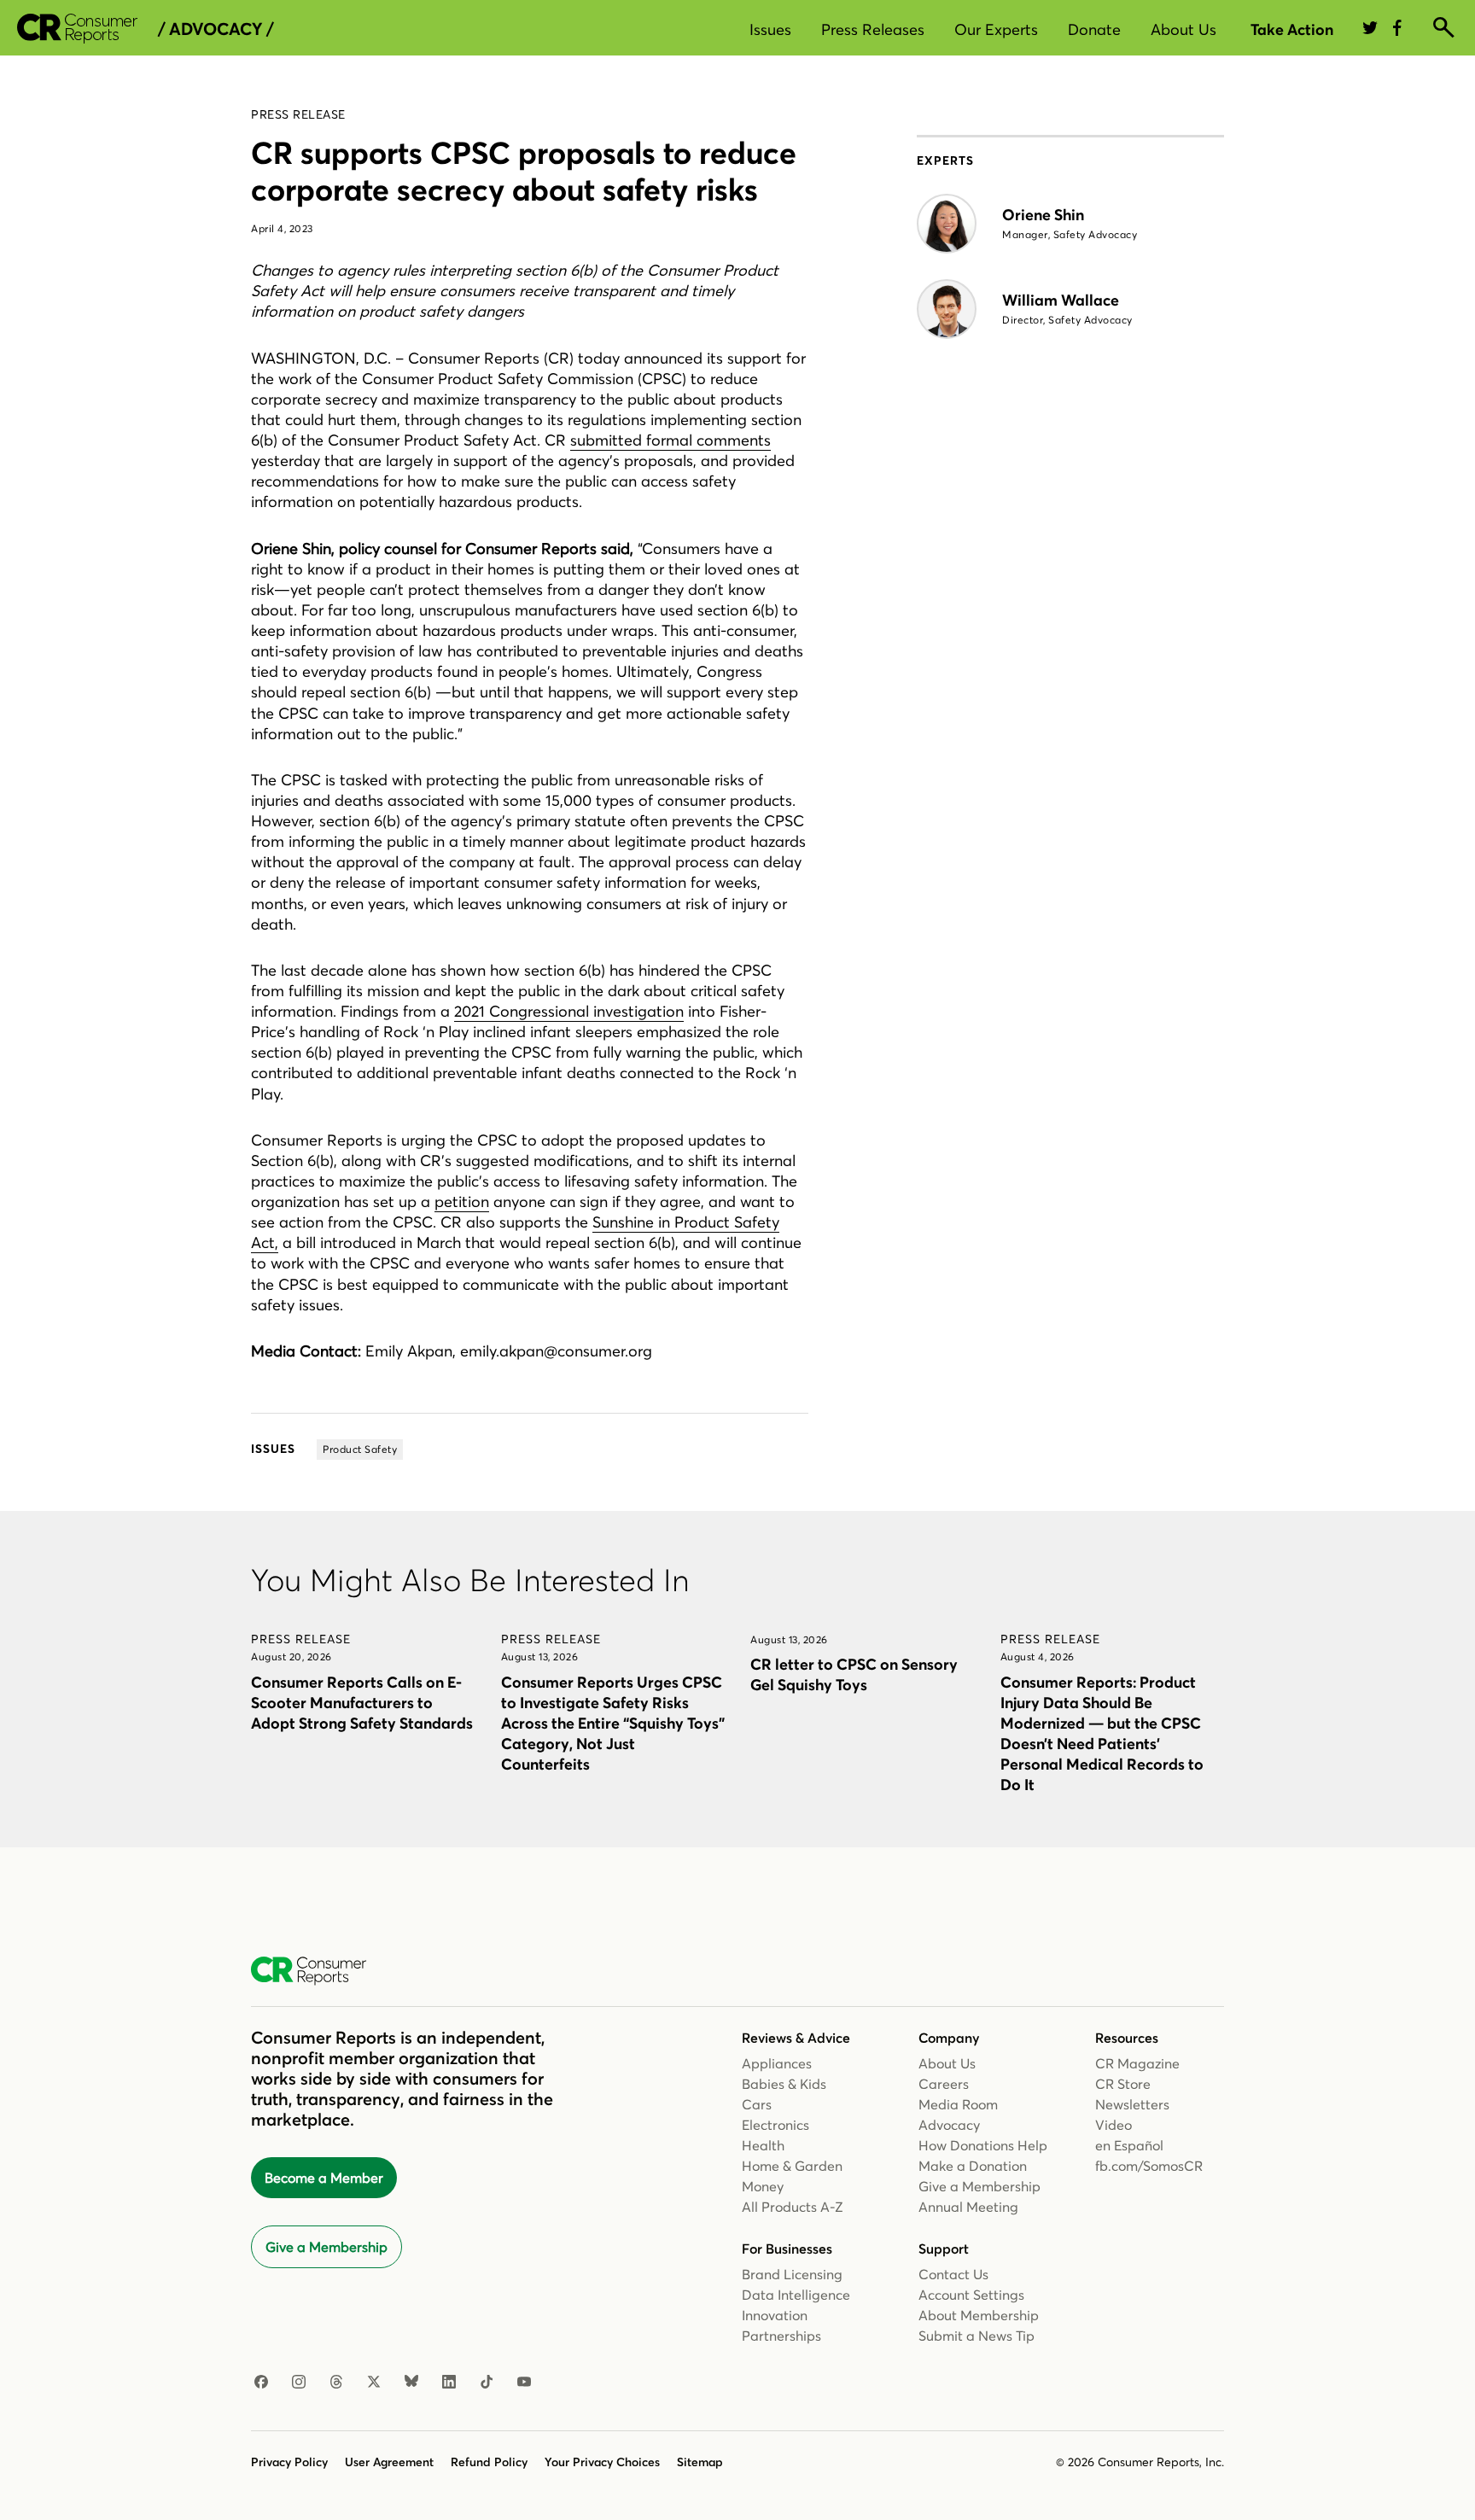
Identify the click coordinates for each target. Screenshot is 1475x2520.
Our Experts (996, 29)
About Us (1183, 29)
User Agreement (389, 2462)
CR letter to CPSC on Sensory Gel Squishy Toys (854, 1674)
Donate (1094, 29)
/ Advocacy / (216, 29)
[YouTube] (524, 2383)
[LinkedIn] (449, 2383)
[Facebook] (261, 2383)
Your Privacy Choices (602, 2462)
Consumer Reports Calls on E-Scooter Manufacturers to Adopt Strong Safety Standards (362, 1703)
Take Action (1292, 29)
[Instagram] (299, 2383)
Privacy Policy (289, 2462)
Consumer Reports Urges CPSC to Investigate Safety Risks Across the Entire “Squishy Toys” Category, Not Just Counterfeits (613, 1724)
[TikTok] (487, 2383)
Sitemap (700, 2462)
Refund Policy (489, 2462)
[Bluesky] (411, 2383)
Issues (770, 29)
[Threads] (336, 2383)
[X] (374, 2383)
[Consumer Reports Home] (317, 1971)
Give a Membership (326, 2247)
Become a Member (324, 2178)
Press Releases (873, 29)
